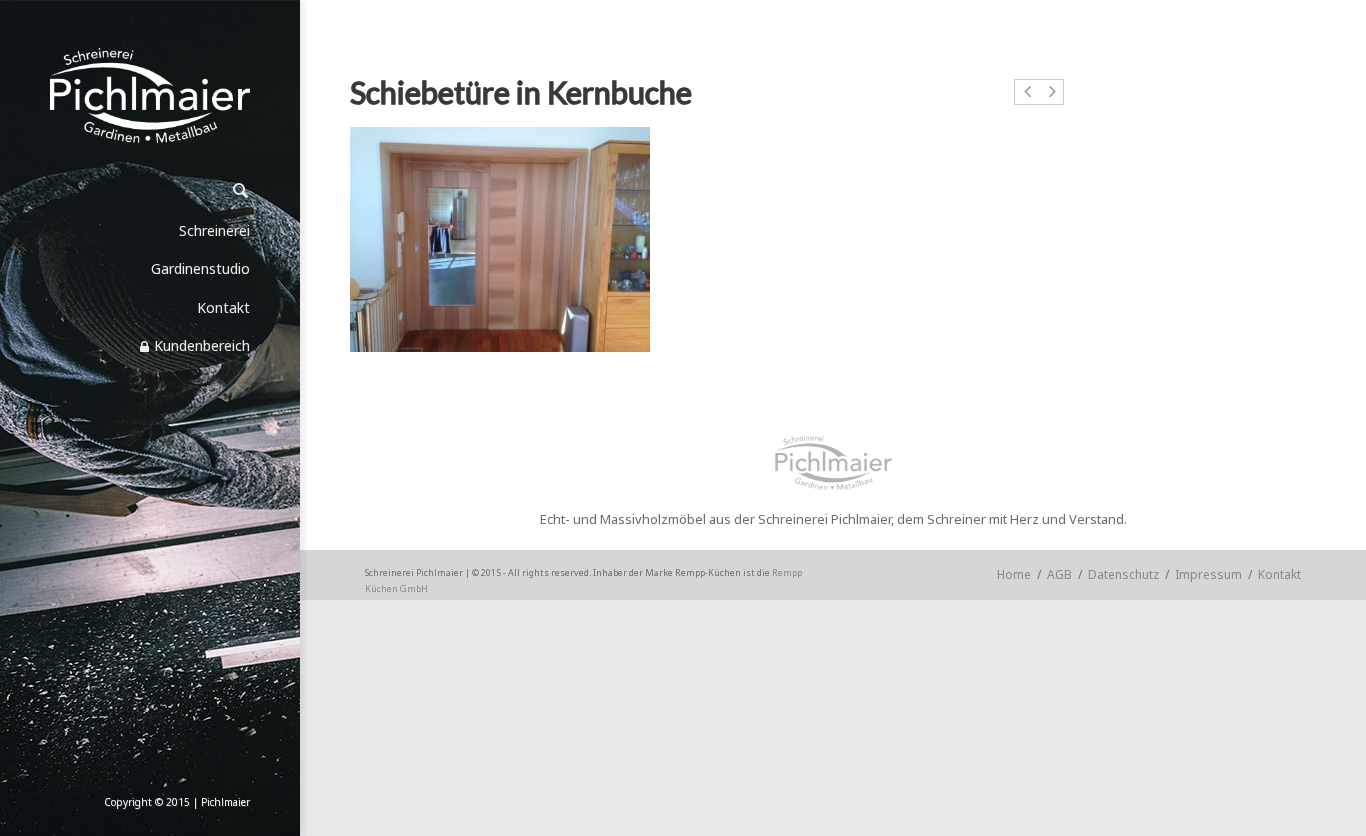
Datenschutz (1123, 574)
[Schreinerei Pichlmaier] (150, 95)
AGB (1059, 574)
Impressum (1208, 574)
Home (1014, 574)
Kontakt (1279, 574)
